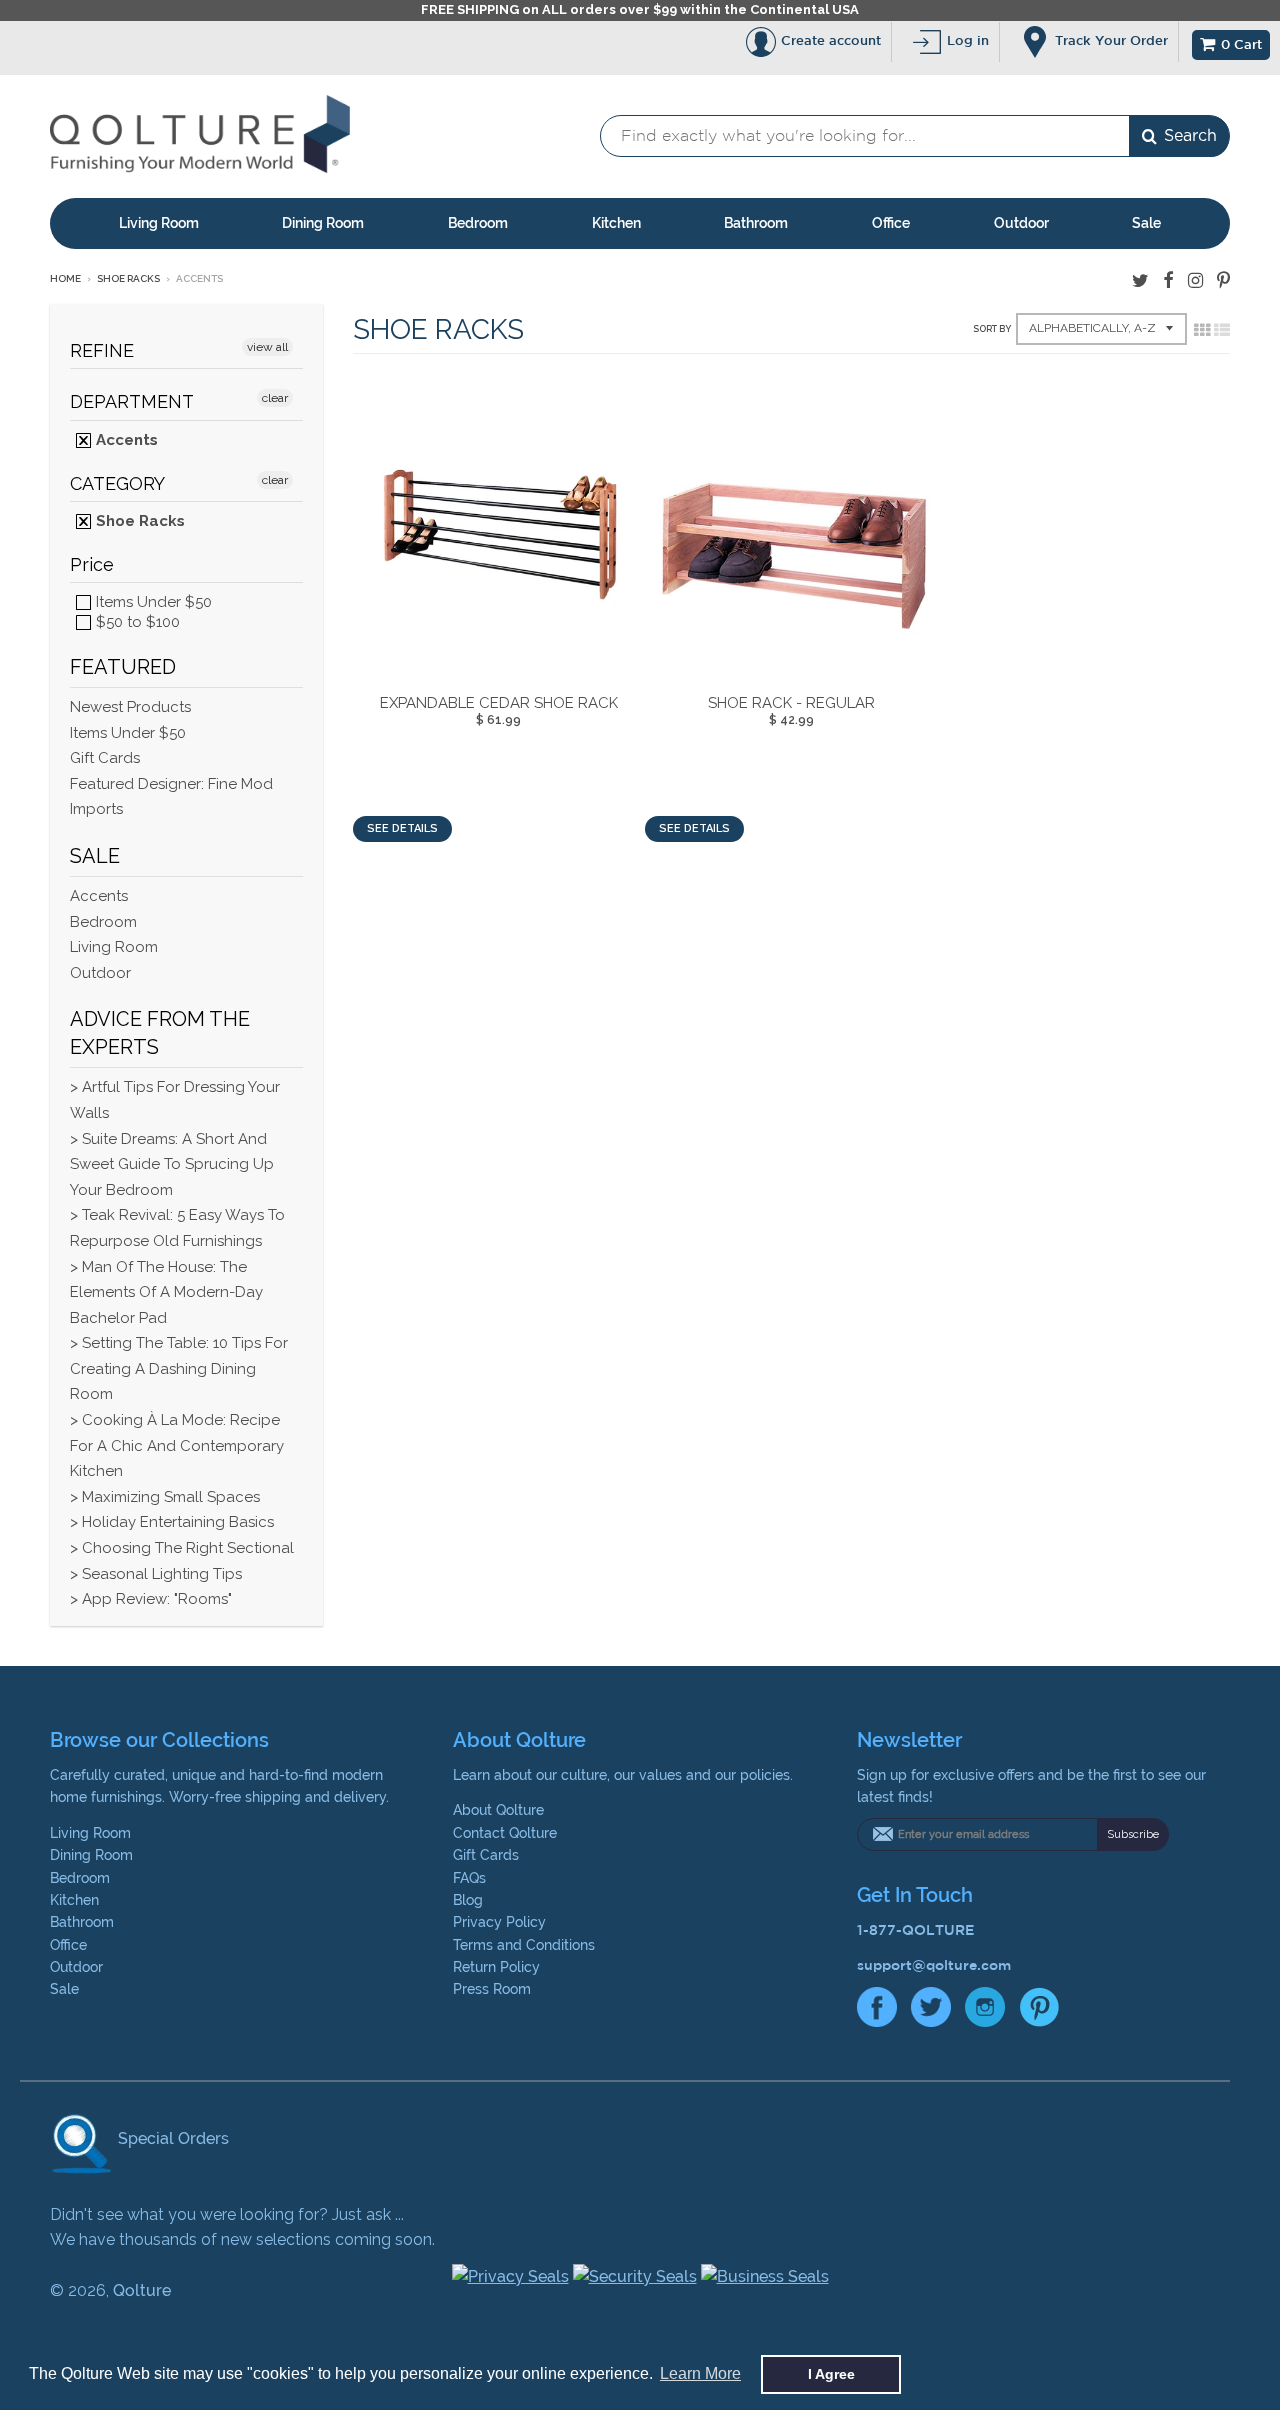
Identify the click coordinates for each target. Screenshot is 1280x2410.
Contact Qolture (505, 1833)
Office (891, 223)
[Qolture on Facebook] (1168, 280)
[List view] (1222, 330)
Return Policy (496, 1967)
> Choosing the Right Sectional (182, 1548)
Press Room (492, 1989)
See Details (402, 828)
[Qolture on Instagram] (1195, 280)
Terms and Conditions (524, 1945)
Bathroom (756, 223)
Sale (1146, 223)
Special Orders (171, 2138)
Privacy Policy (499, 1922)
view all (267, 347)
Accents (125, 440)
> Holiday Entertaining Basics (172, 1522)
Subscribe (1133, 1834)
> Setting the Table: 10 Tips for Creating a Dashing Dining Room (179, 1368)
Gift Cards (105, 758)
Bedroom (478, 223)
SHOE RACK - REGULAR (791, 703)
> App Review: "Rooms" (151, 1599)
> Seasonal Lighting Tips (156, 1574)
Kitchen (616, 223)
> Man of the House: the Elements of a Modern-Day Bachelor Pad (166, 1292)
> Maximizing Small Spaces (165, 1497)
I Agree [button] (831, 2374)
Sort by (992, 329)
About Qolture (498, 1810)
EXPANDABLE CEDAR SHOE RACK (499, 703)
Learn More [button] (700, 2373)
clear (275, 398)
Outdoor (1021, 223)
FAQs (469, 1878)
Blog (468, 1900)
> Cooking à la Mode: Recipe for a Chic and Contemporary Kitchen (177, 1445)
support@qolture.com (934, 1965)
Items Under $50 (152, 602)
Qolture (142, 2290)
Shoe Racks (128, 278)
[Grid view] (1202, 330)
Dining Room (323, 223)
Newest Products (130, 707)
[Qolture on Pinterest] (1223, 280)
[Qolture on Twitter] (1140, 280)
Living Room (159, 223)
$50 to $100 (136, 622)
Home (65, 278)
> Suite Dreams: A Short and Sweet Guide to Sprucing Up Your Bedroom (172, 1164)
